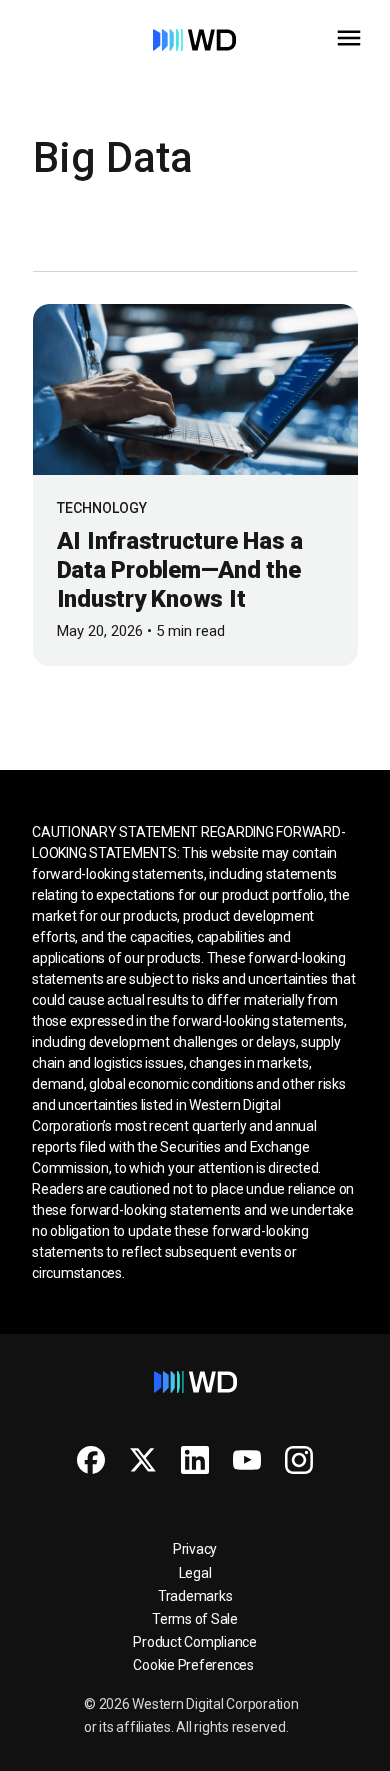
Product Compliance (195, 1642)
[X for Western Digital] (143, 1460)
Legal (195, 1573)
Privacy (195, 1549)
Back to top (299, 1747)
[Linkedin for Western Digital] (195, 1460)
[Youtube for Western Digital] (247, 1460)
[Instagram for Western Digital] (299, 1460)
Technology (102, 508)
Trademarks (195, 1596)
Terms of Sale (195, 1619)
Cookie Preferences (193, 1665)
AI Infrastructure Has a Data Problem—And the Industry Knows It (180, 570)
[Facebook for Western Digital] (91, 1460)
